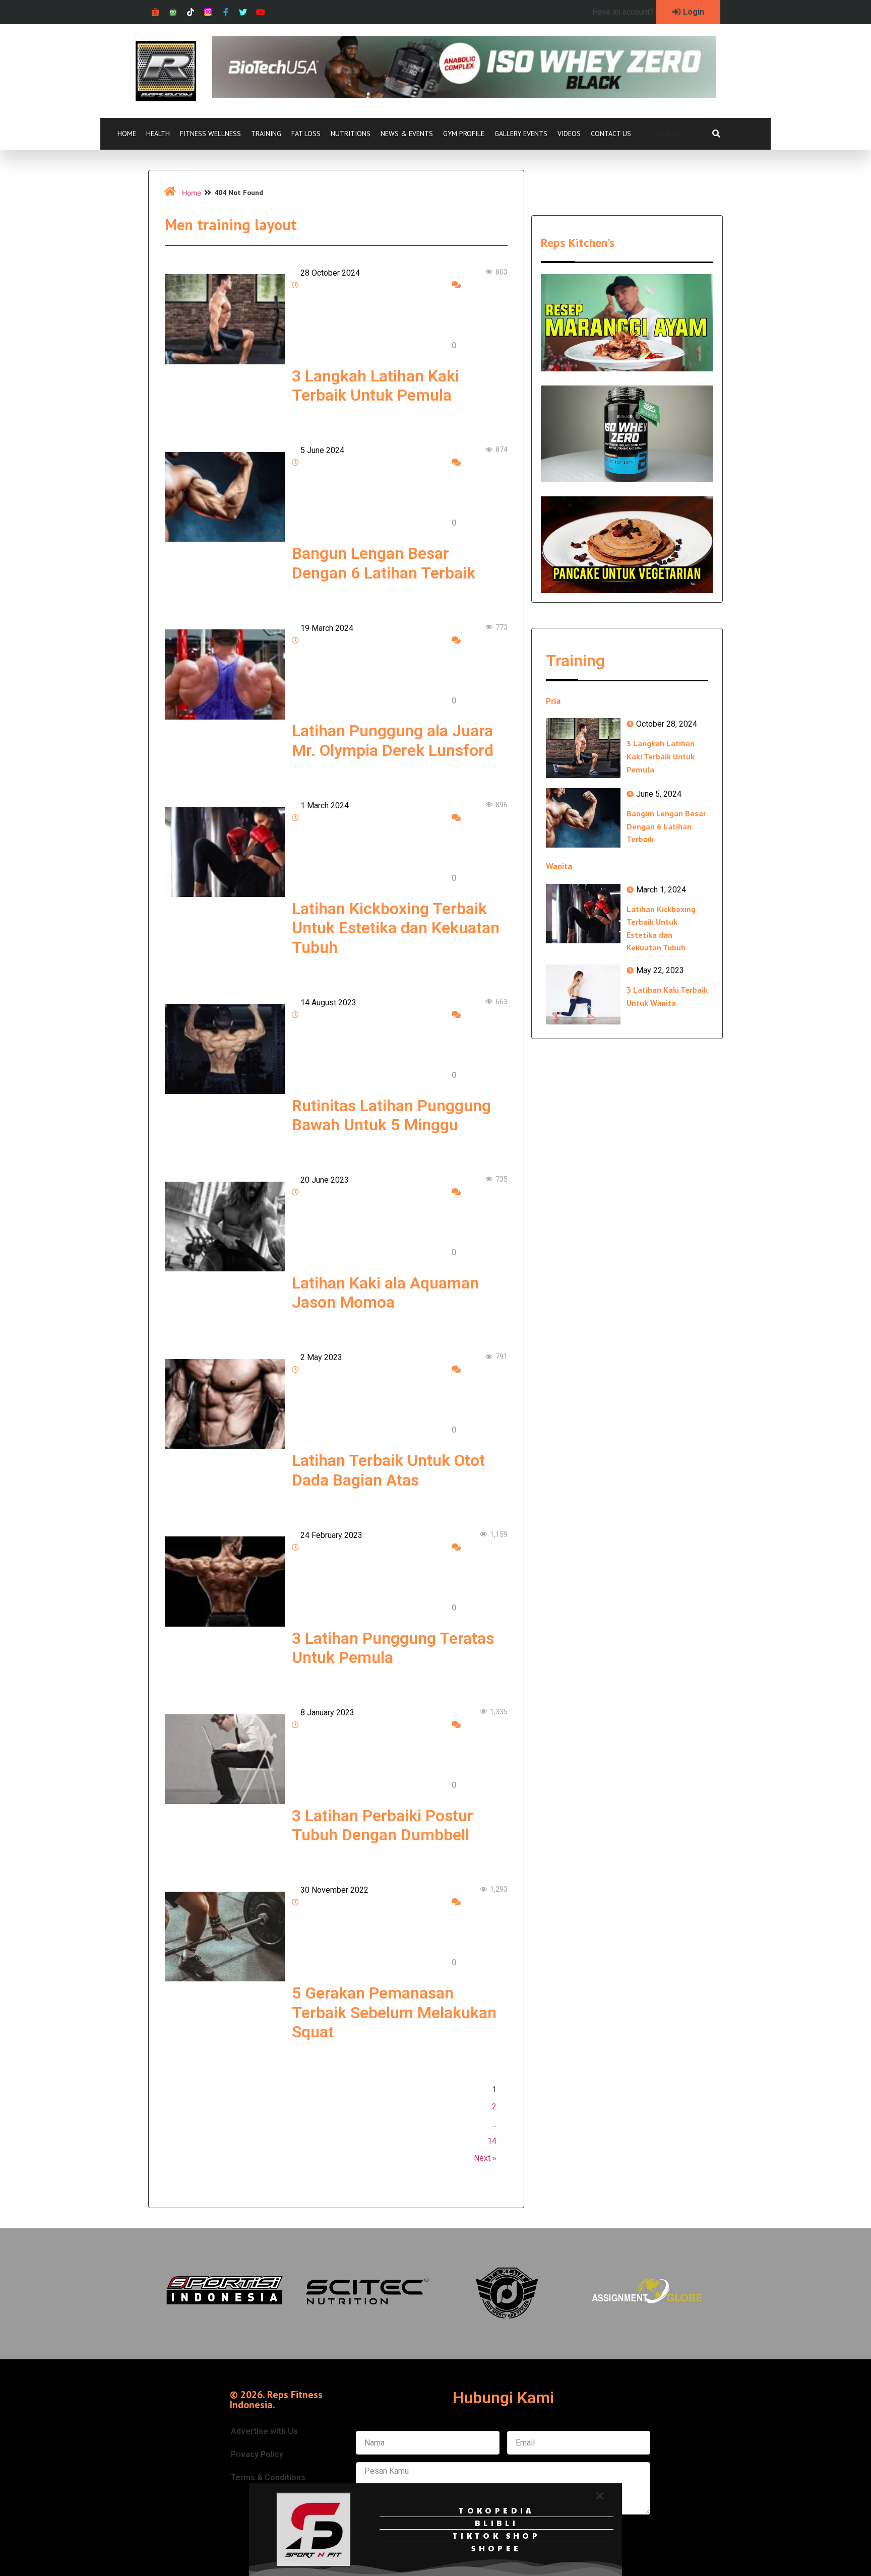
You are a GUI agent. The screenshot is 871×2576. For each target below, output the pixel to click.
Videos (569, 134)
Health (158, 134)
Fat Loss (306, 134)
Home (127, 134)
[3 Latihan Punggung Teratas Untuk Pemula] (225, 1581)
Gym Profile (464, 134)
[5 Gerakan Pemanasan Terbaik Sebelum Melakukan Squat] (225, 1937)
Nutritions (351, 134)
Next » (485, 2158)
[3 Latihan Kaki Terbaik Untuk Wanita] (583, 994)
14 (492, 2141)
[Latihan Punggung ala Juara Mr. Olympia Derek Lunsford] (225, 674)
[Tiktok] (191, 12)
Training (266, 134)
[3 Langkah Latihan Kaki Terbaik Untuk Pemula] (225, 319)
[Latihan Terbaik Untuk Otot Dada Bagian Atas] (225, 1404)
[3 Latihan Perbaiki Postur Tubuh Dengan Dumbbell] (225, 1759)
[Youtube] (261, 12)
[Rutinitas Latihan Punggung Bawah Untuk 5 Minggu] (225, 1049)
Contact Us (611, 134)
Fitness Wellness (210, 134)
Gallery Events (521, 134)
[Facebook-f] (226, 12)
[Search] (716, 134)
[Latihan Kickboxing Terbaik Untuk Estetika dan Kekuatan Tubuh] (225, 852)
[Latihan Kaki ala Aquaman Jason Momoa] (225, 1227)
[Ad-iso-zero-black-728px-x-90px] (464, 95)
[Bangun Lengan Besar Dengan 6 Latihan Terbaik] (225, 497)
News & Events (407, 134)
